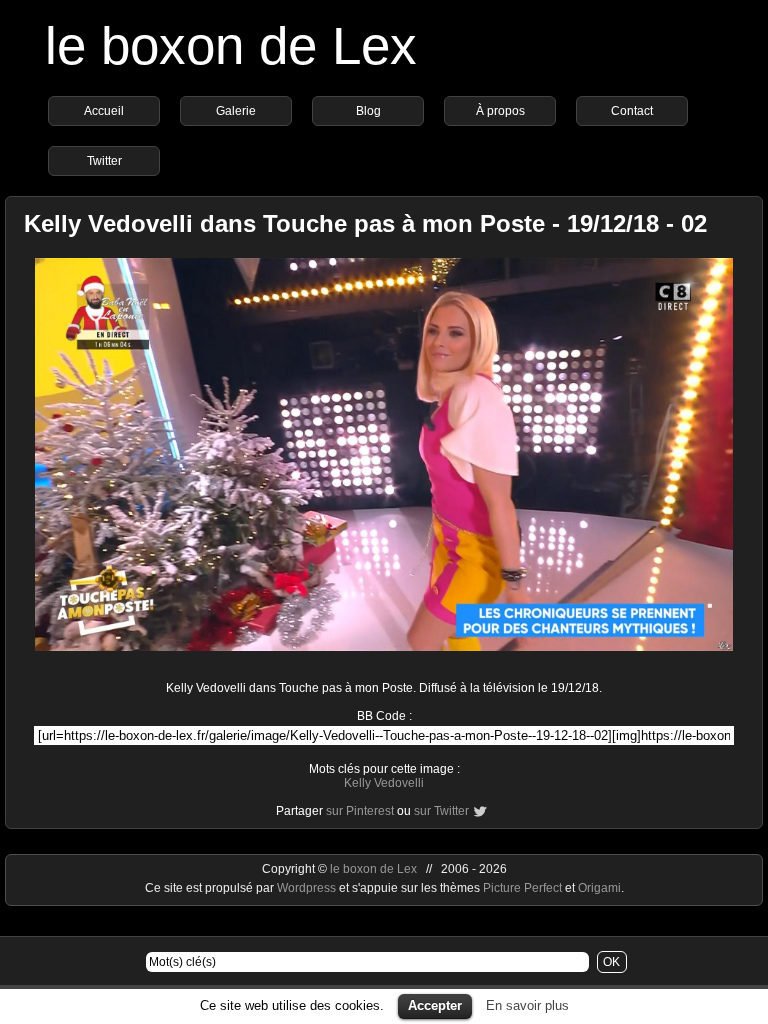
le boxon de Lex (231, 45)
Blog (368, 111)
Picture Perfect (522, 888)
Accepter (435, 1005)
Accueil (104, 111)
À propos (500, 111)
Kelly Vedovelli (384, 783)
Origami (599, 888)
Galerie (236, 111)
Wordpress (308, 888)
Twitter (104, 161)
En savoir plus (527, 1005)
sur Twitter (441, 811)
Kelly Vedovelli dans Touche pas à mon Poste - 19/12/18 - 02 (365, 223)
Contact (632, 111)
